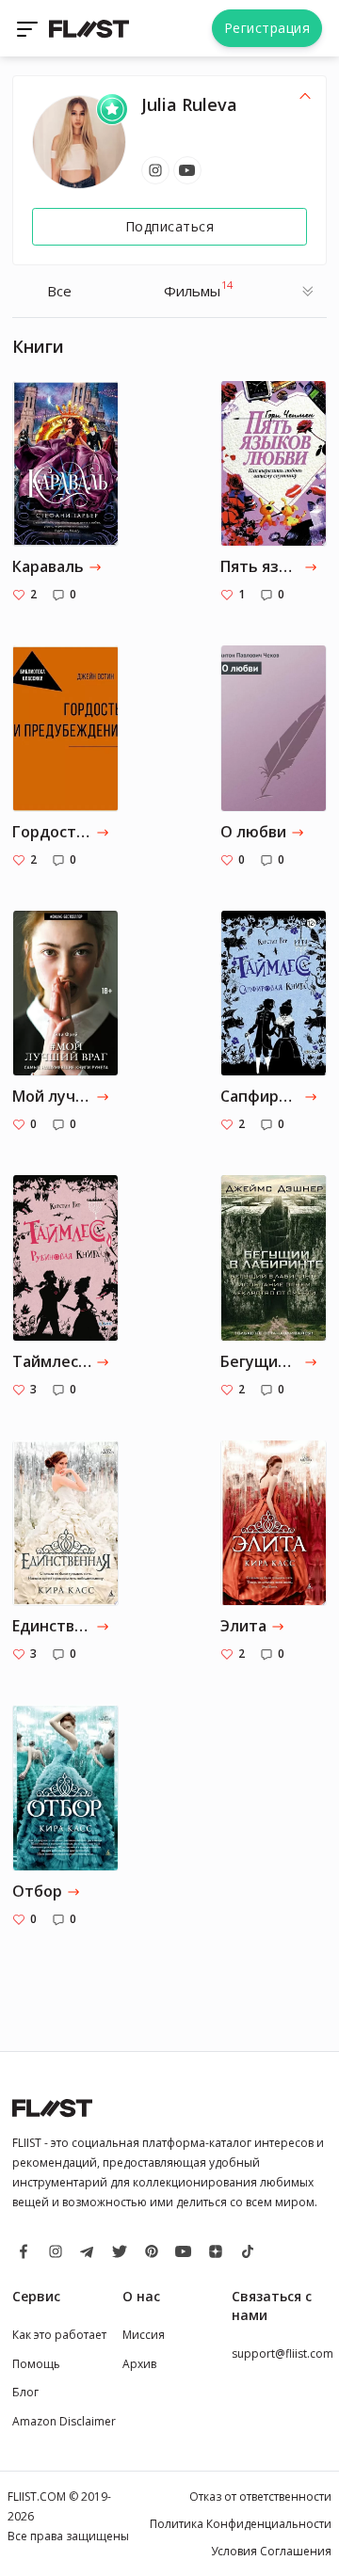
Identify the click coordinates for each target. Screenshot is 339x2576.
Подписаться (170, 226)
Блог (25, 2392)
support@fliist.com (282, 2353)
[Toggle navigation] (29, 28)
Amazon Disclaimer (64, 2421)
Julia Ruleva (189, 104)
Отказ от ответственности (260, 2496)
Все (59, 291)
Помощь (36, 2364)
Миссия (144, 2335)
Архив (139, 2364)
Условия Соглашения (271, 2551)
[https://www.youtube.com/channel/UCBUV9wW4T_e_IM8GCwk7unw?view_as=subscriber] (187, 170)
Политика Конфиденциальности (241, 2524)
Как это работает (59, 2335)
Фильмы (198, 289)
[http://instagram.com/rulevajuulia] (155, 170)
